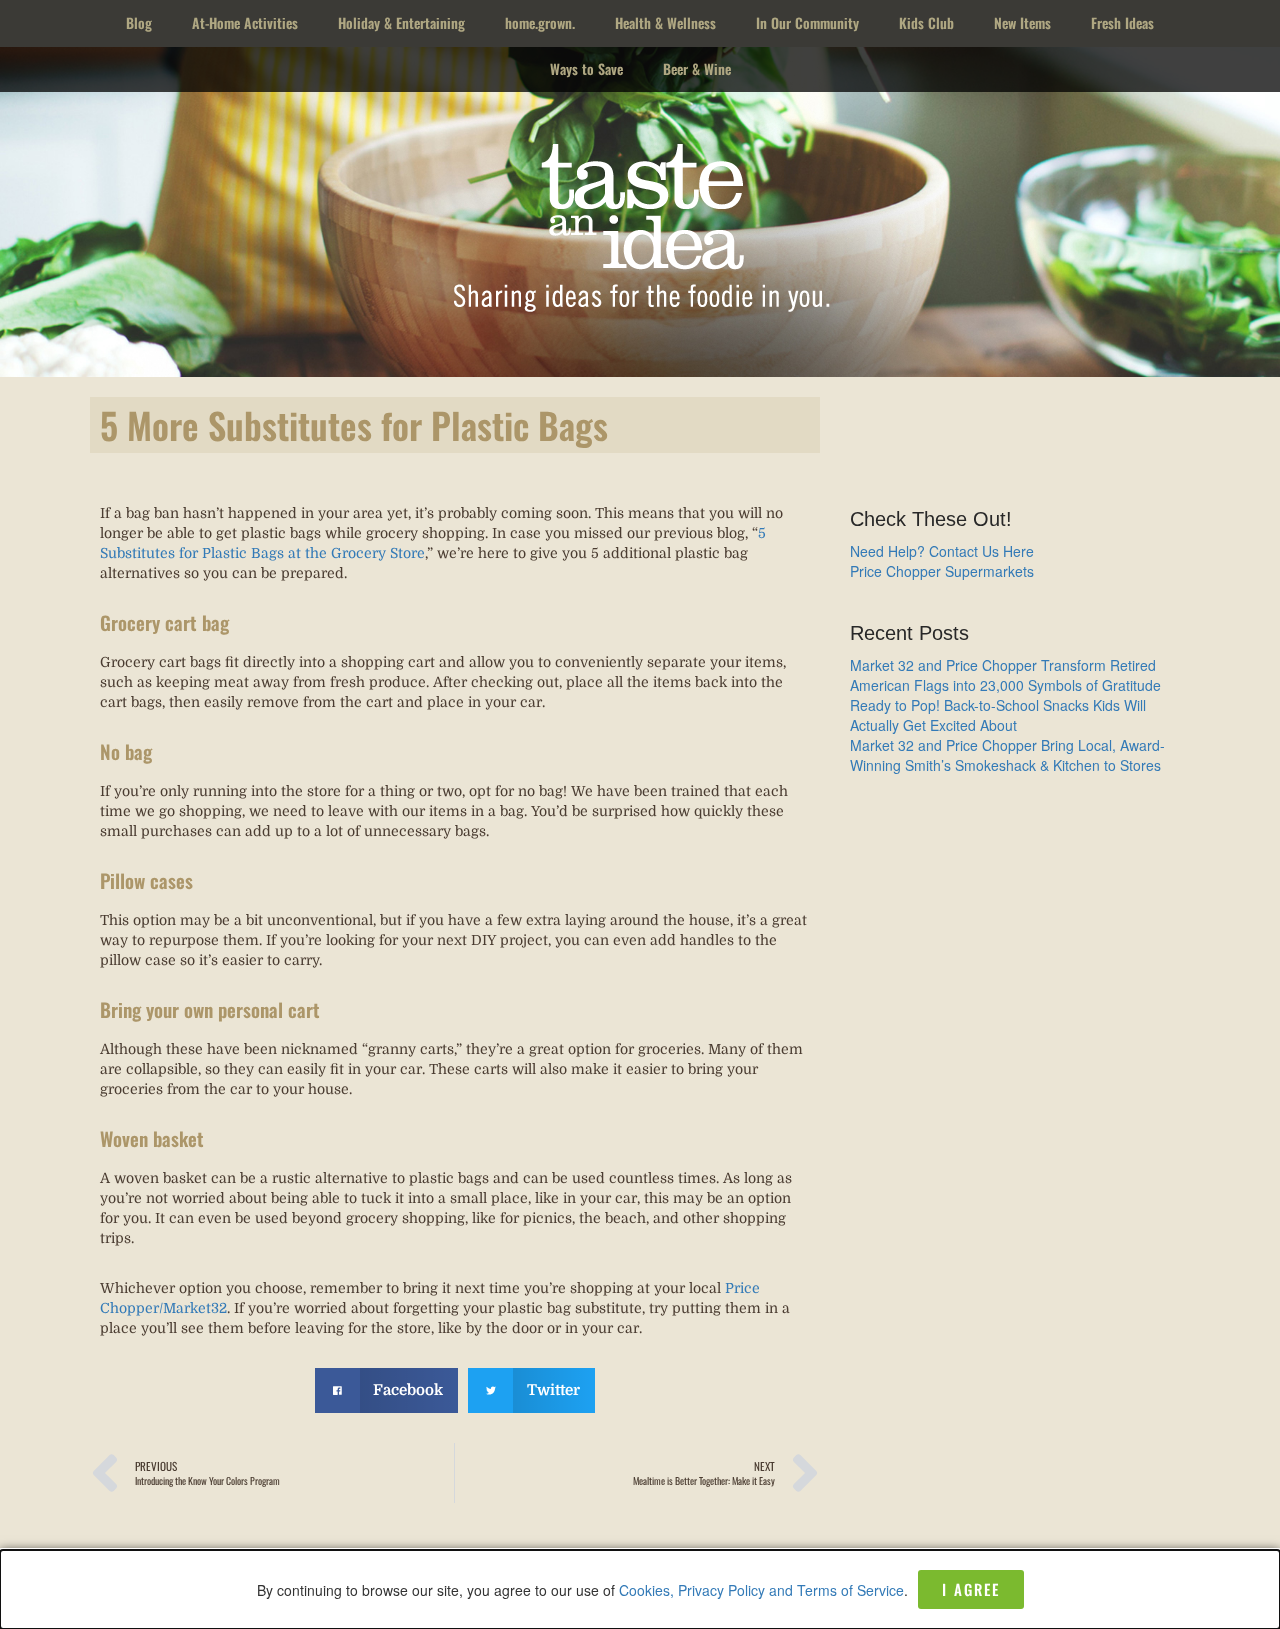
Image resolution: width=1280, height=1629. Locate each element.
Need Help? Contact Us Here (942, 551)
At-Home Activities (245, 22)
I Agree (971, 1589)
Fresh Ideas (1122, 22)
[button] (387, 1390)
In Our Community (807, 22)
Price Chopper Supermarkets (942, 571)
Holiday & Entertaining (401, 22)
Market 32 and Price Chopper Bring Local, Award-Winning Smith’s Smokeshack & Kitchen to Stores (1007, 755)
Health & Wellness (665, 22)
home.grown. (540, 22)
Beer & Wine (697, 68)
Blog (139, 22)
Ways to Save (586, 68)
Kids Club (926, 22)
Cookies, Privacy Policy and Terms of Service (761, 1590)
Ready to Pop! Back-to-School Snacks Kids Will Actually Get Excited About (998, 715)
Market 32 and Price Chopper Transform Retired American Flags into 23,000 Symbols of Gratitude (1005, 675)
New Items (1022, 22)
